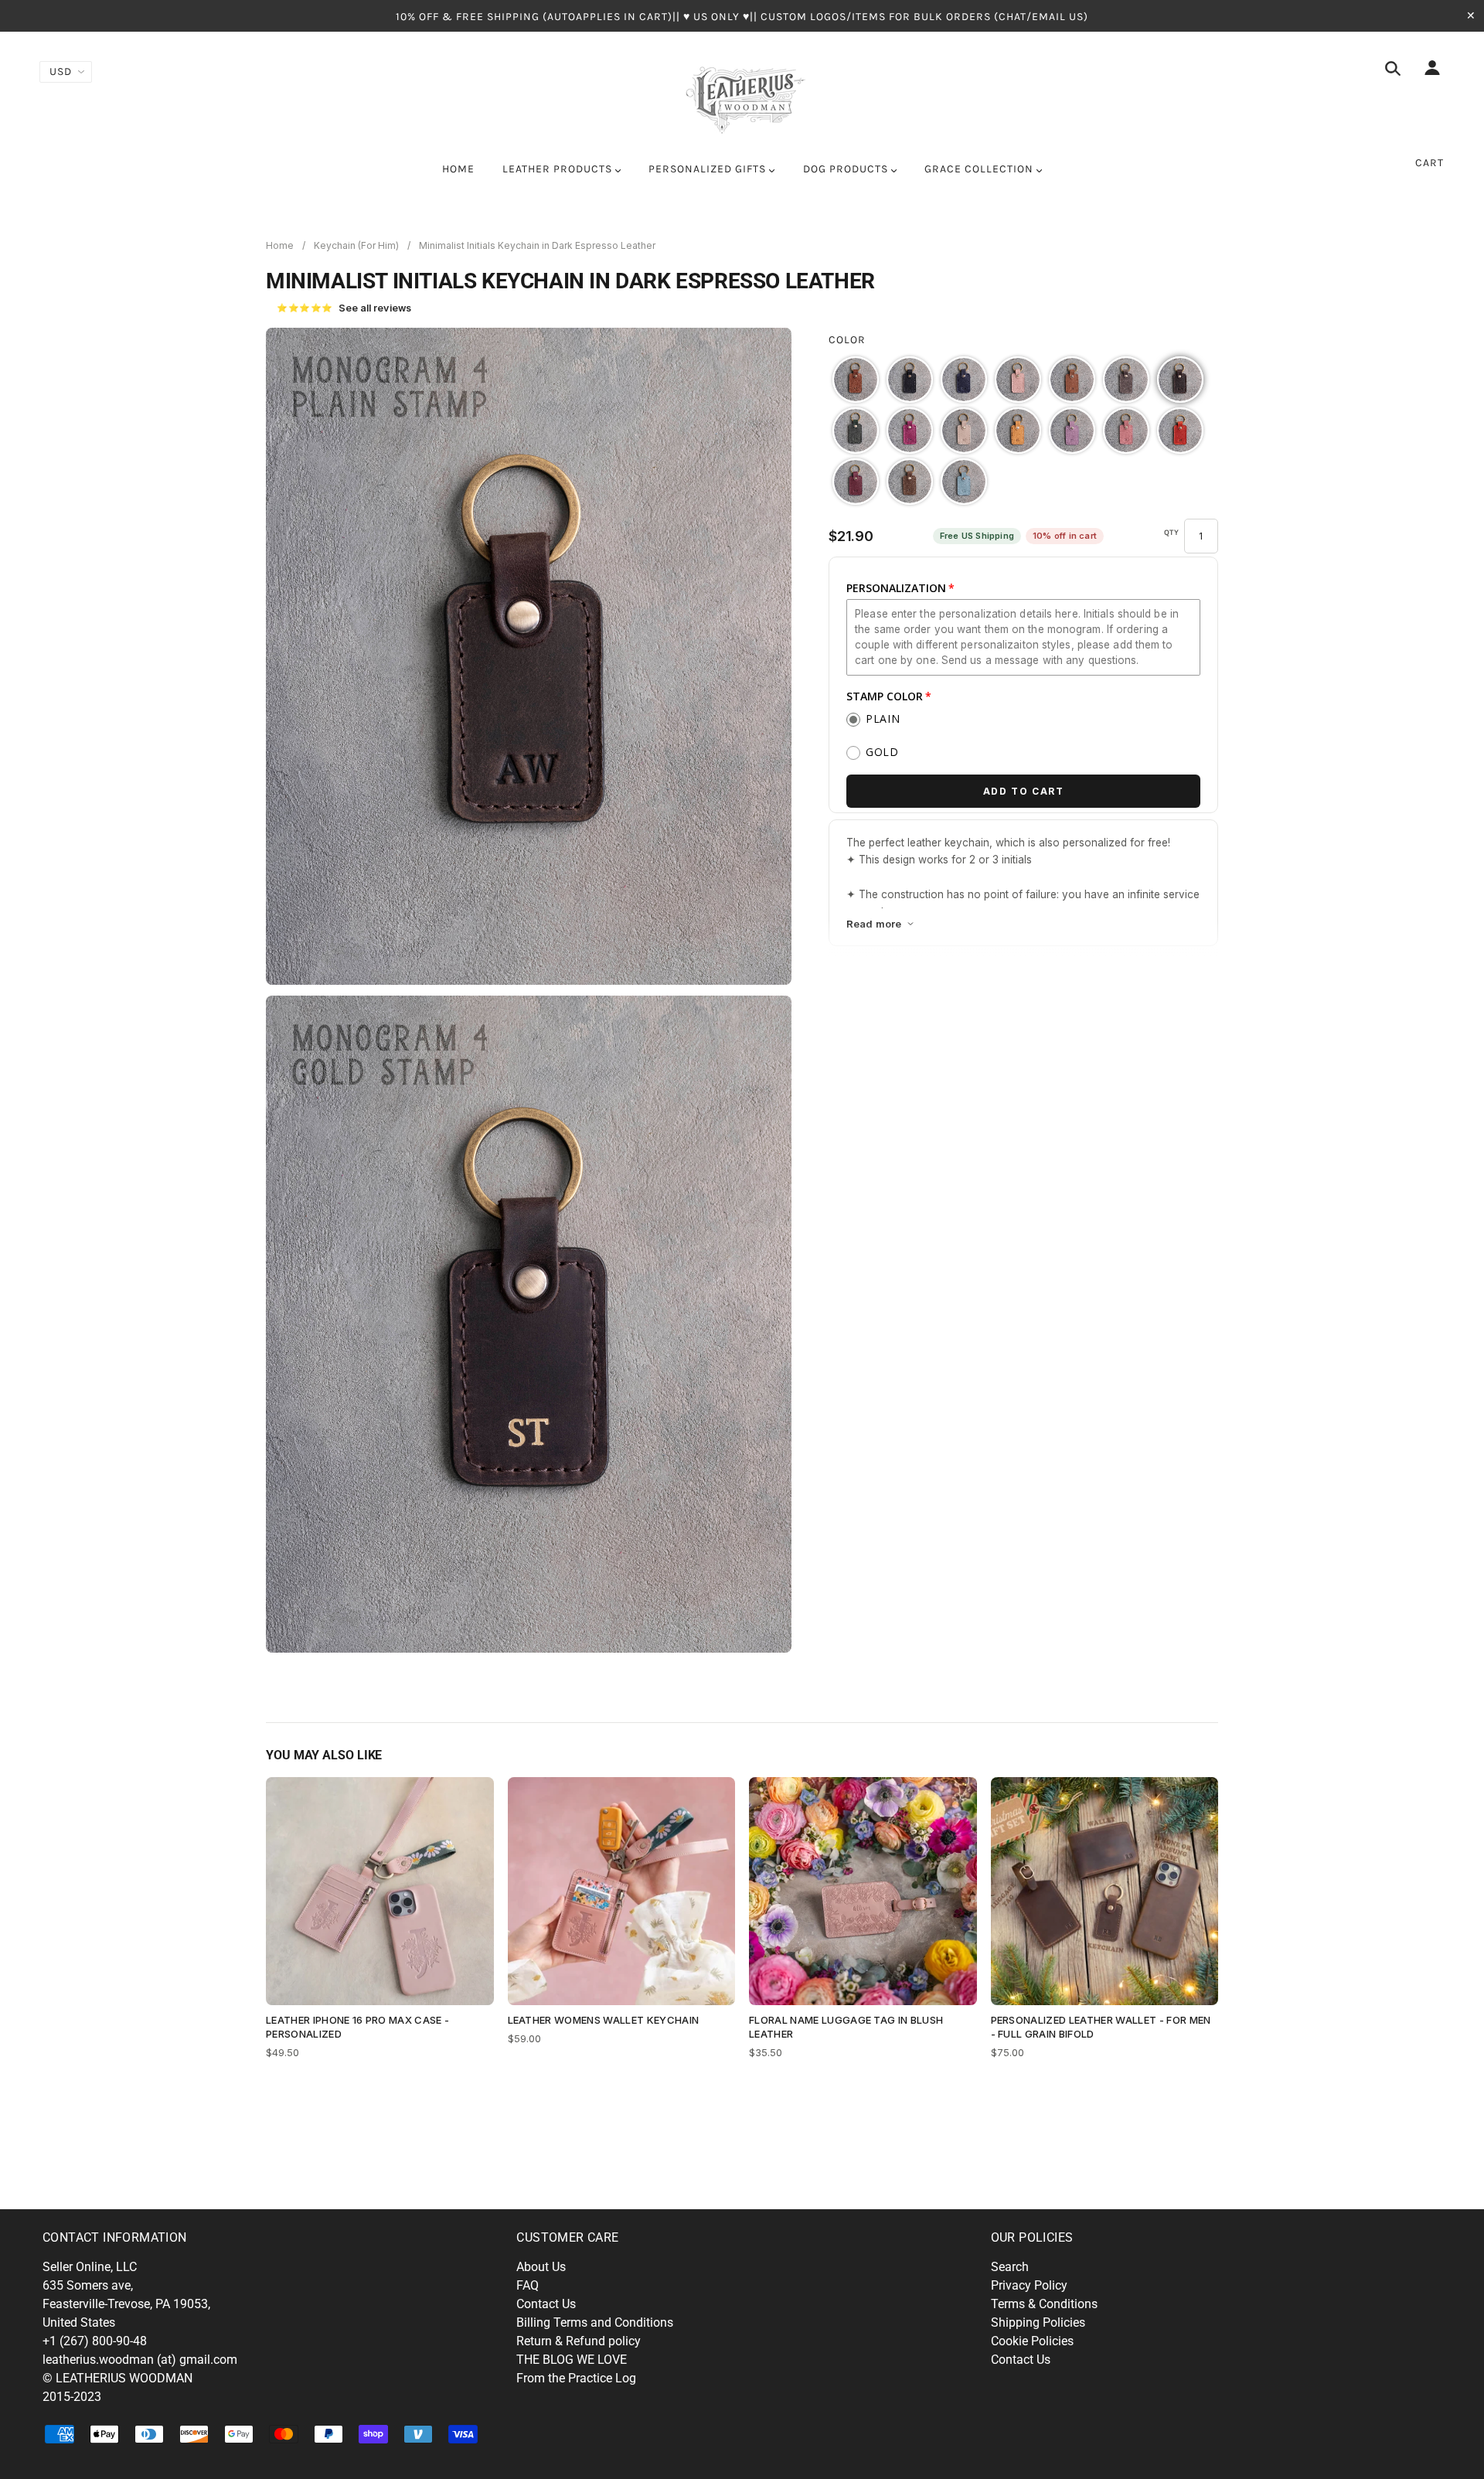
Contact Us (546, 2304)
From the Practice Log (576, 2378)
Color (847, 340)
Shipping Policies (1038, 2322)
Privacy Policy (1029, 2285)
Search (1010, 2267)
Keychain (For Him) (356, 245)
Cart (1430, 163)
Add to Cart (1024, 791)
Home (280, 245)
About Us (541, 2267)
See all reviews (344, 308)
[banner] (742, 97)
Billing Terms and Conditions (595, 2322)
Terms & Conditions (1044, 2304)
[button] (856, 380)
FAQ (528, 2285)
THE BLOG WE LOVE (572, 2360)
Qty (1172, 533)
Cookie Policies (1032, 2341)
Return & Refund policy (579, 2341)
